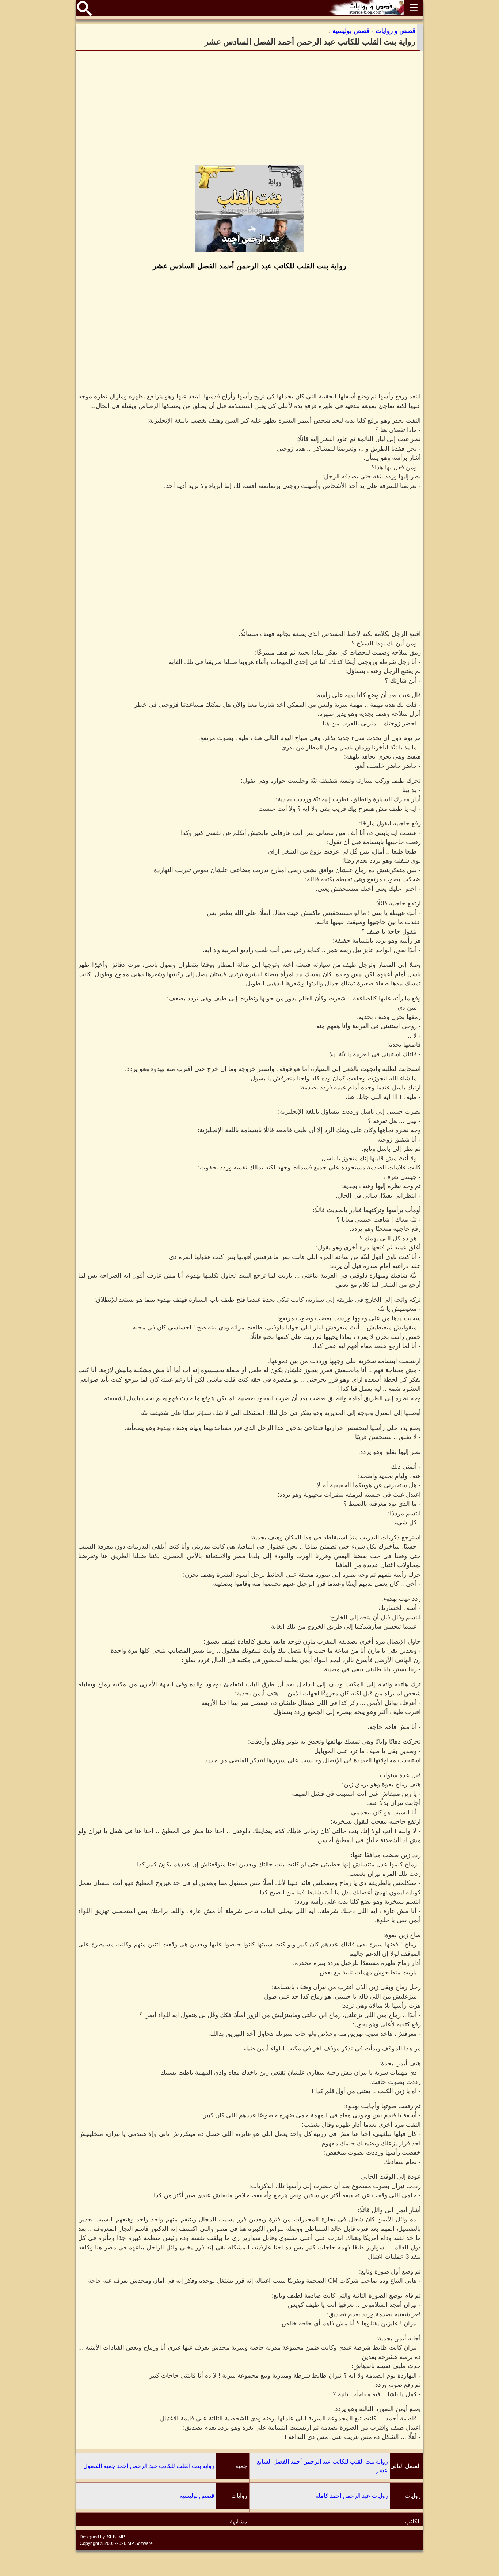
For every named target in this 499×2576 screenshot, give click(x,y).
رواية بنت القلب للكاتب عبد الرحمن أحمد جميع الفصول (149, 2466)
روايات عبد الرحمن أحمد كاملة (352, 2496)
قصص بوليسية (197, 2496)
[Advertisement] (249, 108)
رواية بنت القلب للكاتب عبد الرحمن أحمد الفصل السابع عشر (322, 2466)
